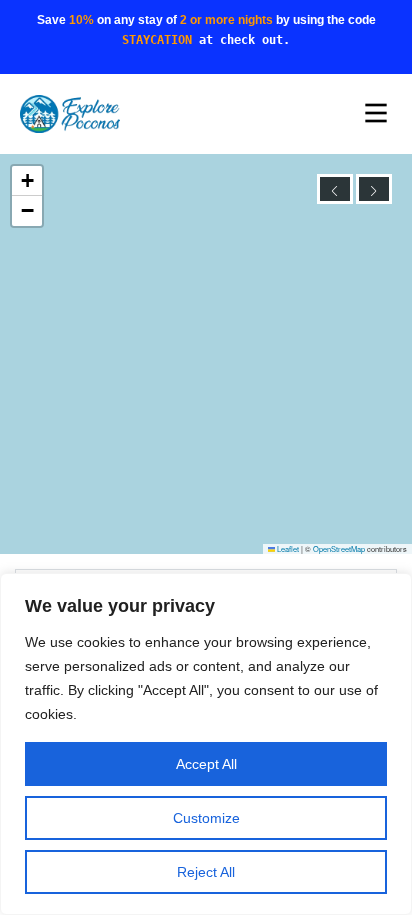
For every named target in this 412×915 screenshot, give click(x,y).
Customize (206, 818)
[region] (206, 744)
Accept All (206, 764)
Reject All (206, 872)
